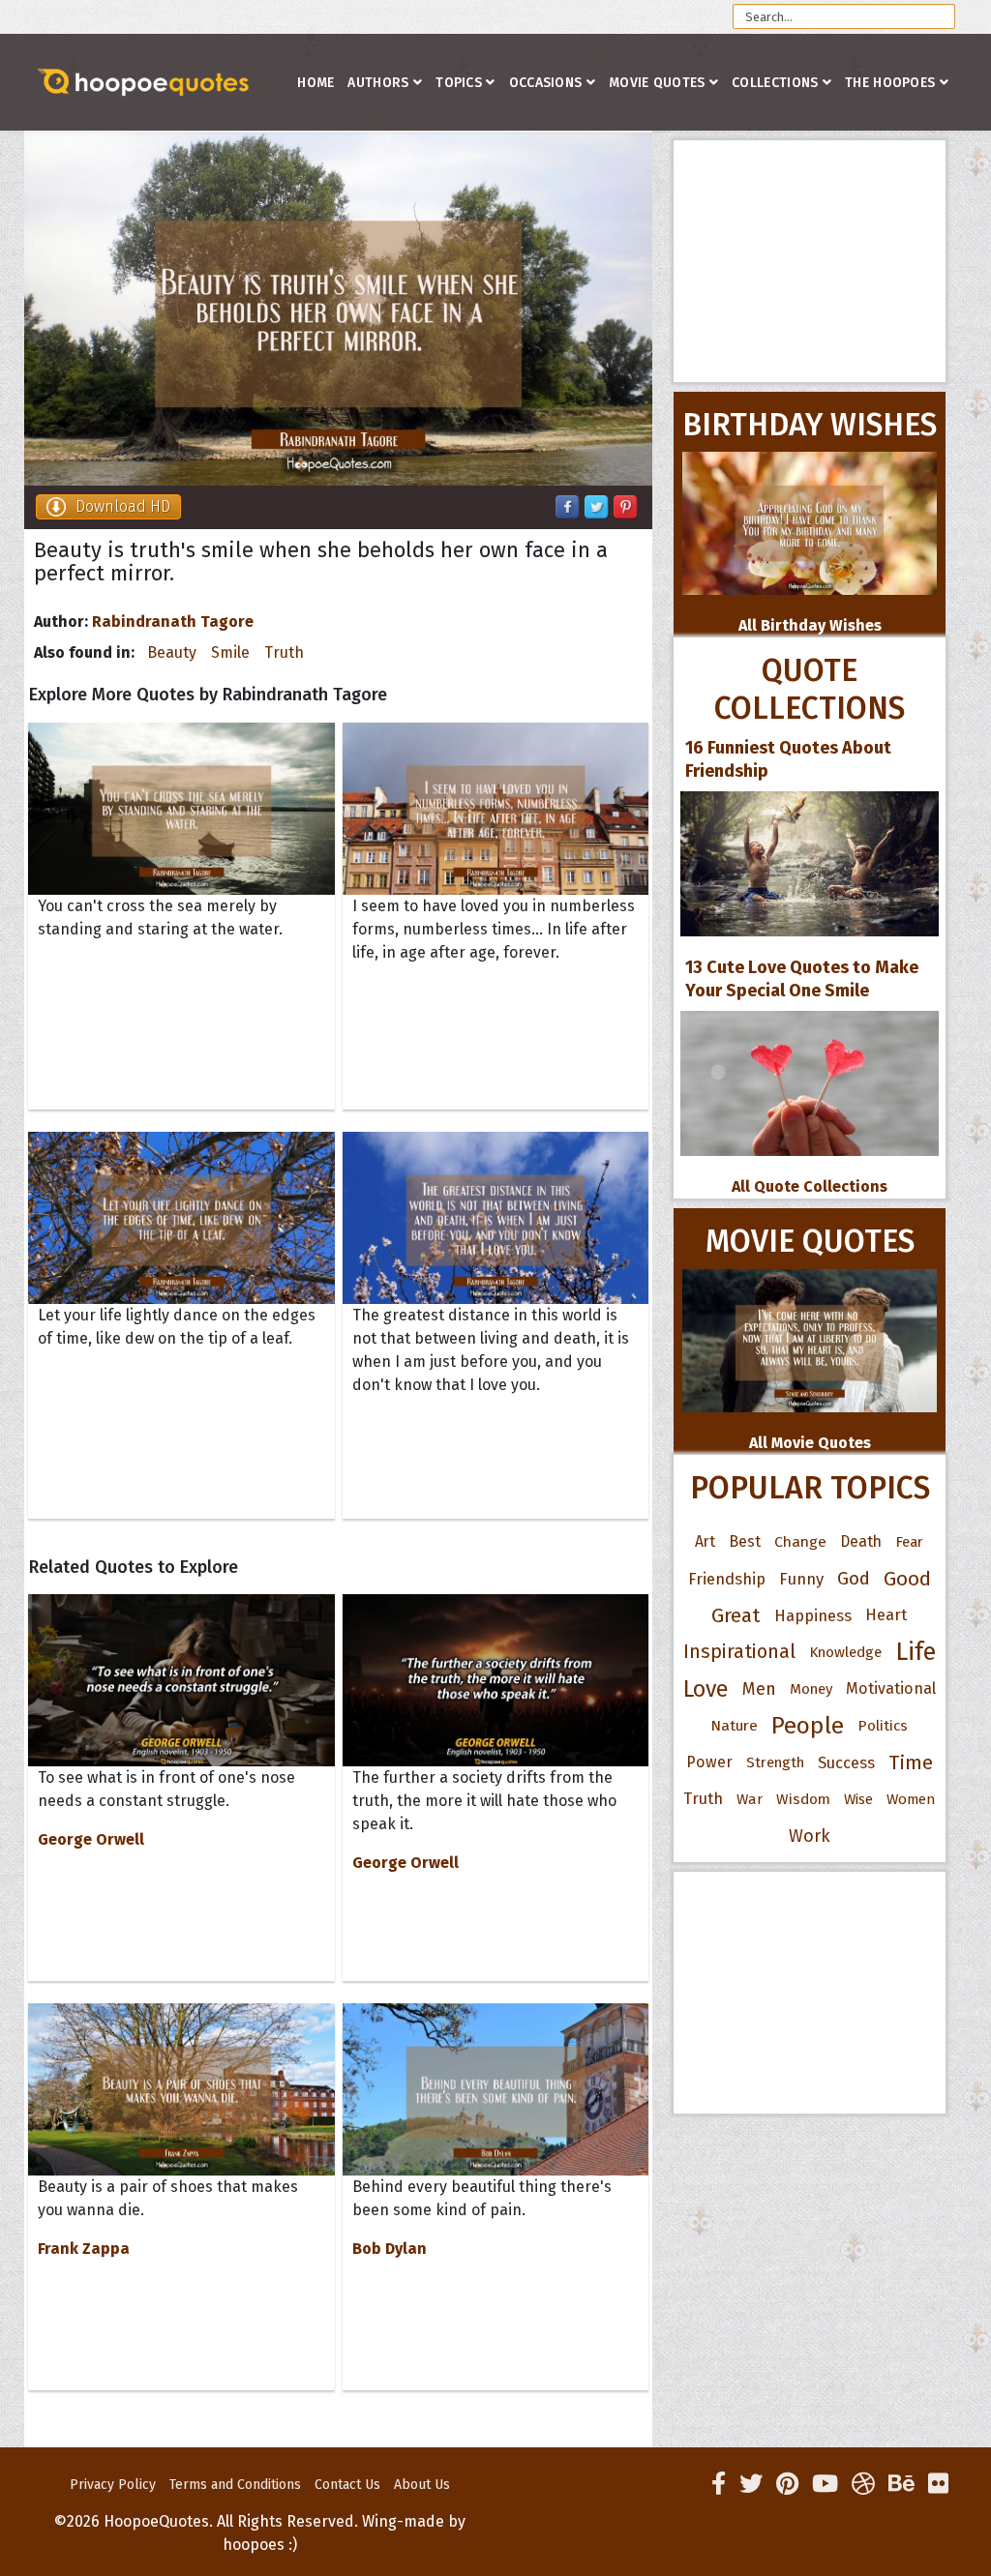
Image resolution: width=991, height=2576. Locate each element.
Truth (284, 652)
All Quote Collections (810, 1186)
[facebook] (719, 2484)
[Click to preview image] (338, 309)
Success (846, 1762)
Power (709, 1762)
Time (911, 1762)
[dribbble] (863, 2484)
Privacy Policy (113, 2485)
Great (736, 1615)
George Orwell (91, 1839)
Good (907, 1579)
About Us (422, 2485)
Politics (883, 1726)
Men (759, 1689)
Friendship (727, 1579)
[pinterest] (787, 2484)
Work (810, 1836)
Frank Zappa (84, 2249)
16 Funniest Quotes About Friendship (788, 759)
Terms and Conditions (235, 2485)
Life (916, 1652)
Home (315, 83)
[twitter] (751, 2484)
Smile (230, 652)
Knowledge (845, 1652)
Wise (858, 1799)
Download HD (123, 506)
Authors (378, 83)
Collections (775, 83)
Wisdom (803, 1799)
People (808, 1726)
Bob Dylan (390, 2249)
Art (705, 1541)
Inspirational (739, 1652)
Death (861, 1541)
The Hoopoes (890, 83)
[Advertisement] (810, 261)
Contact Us (347, 2485)
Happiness (813, 1615)
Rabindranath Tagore (173, 622)
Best (745, 1541)
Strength (775, 1762)
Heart (886, 1615)
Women (911, 1799)
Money (811, 1689)
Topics (459, 83)
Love (706, 1689)
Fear (909, 1542)
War (750, 1799)
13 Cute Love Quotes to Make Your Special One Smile (802, 979)
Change (800, 1541)
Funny (801, 1579)
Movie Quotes (657, 83)
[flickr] (938, 2484)
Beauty (172, 652)
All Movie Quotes (810, 1443)
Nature (734, 1725)
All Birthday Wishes (810, 625)
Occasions (546, 83)
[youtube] (825, 2484)
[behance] (901, 2484)
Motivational (891, 1688)
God (854, 1579)
